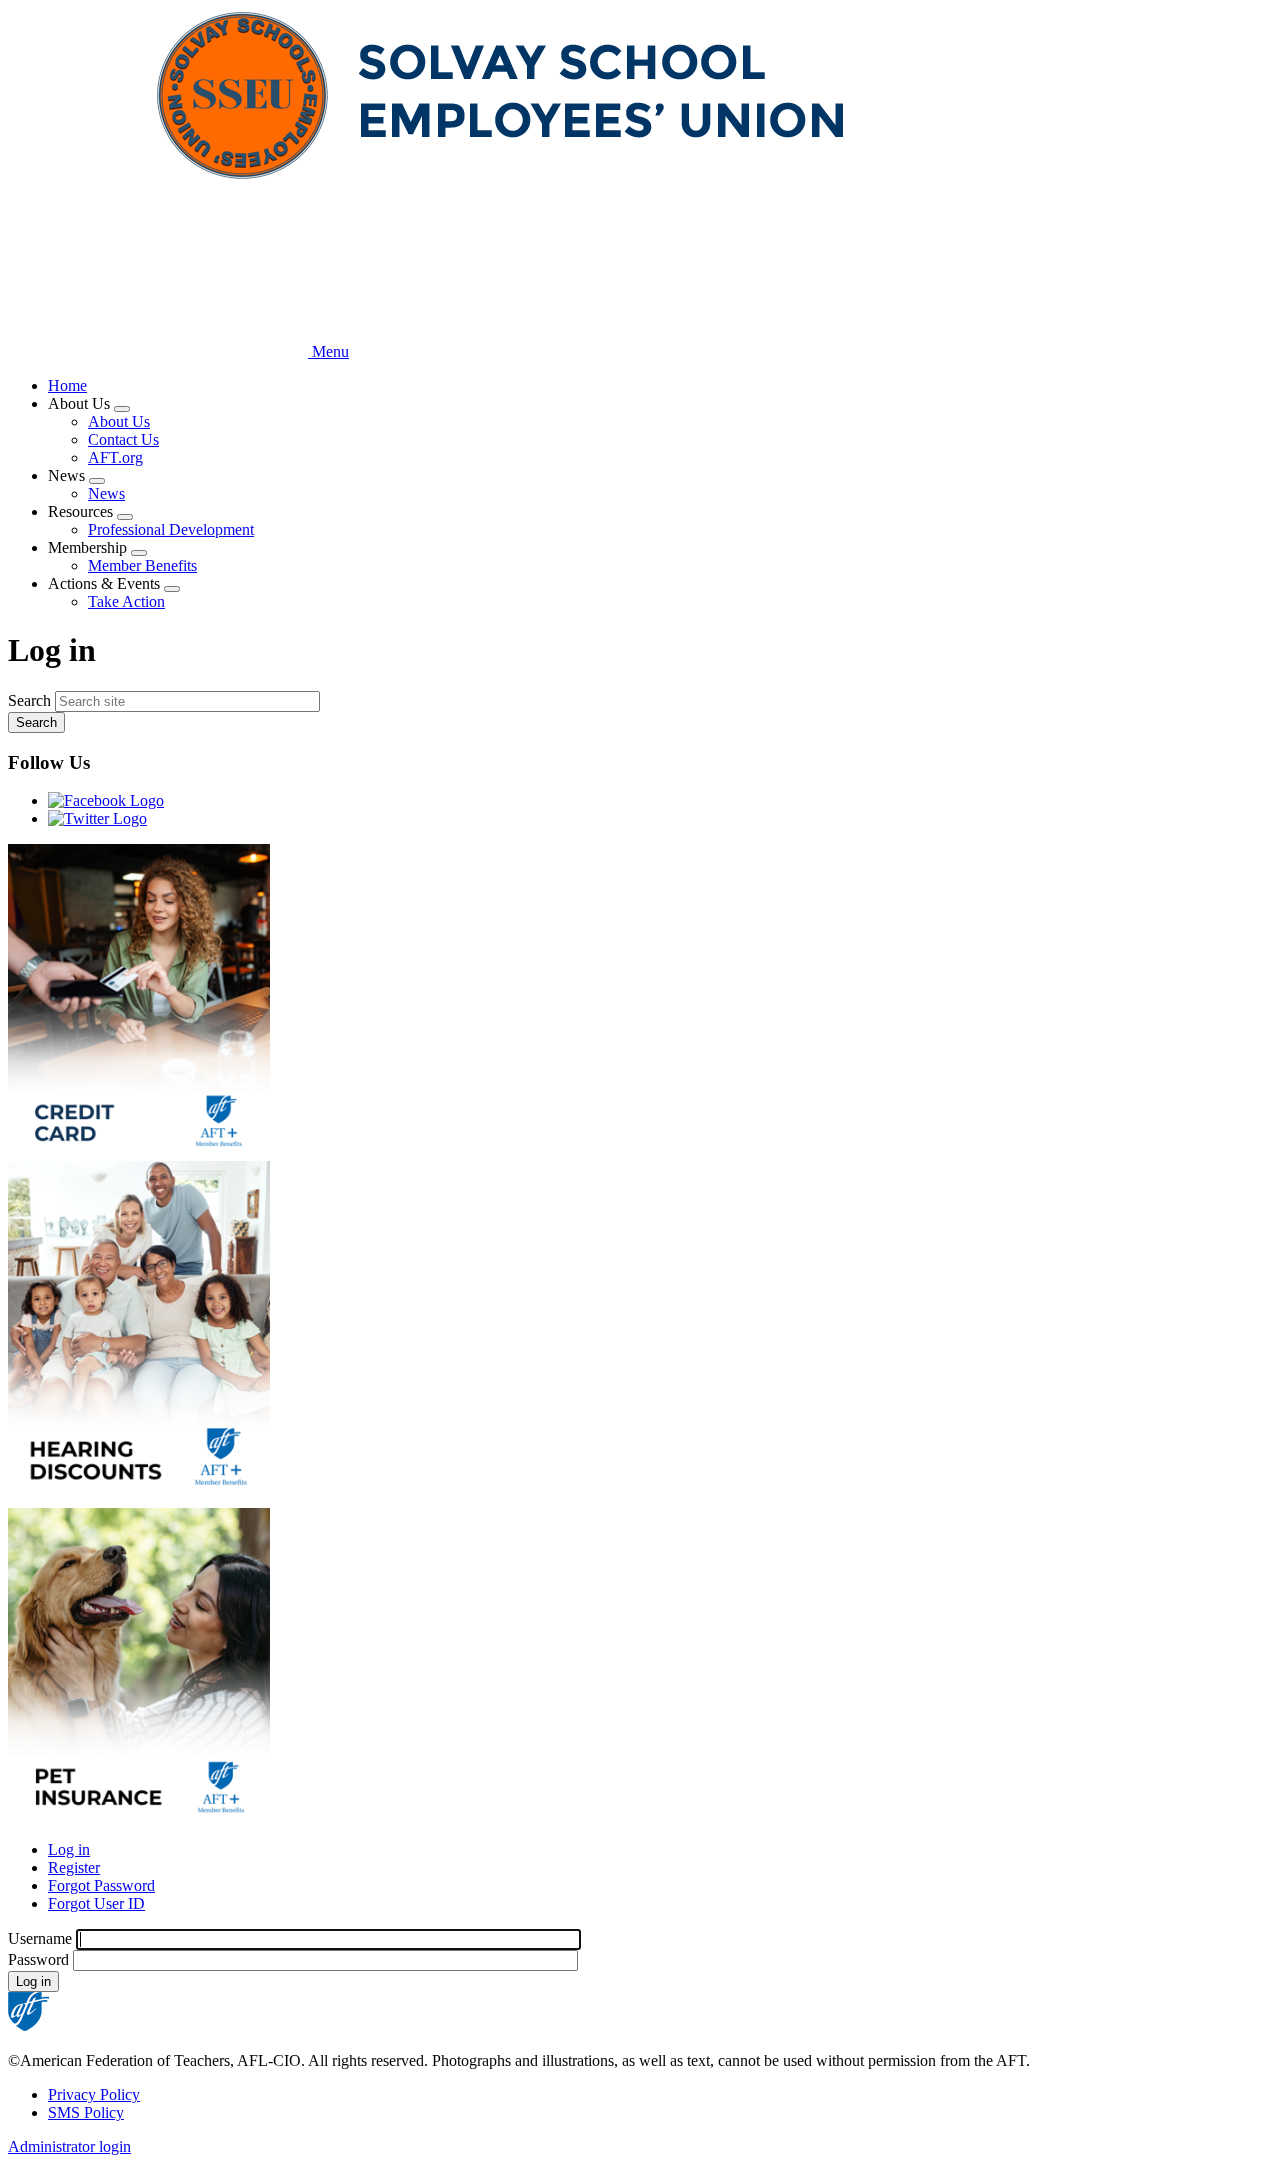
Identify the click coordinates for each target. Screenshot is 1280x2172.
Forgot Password (101, 1885)
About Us (119, 421)
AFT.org (115, 457)
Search (29, 700)
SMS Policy (86, 2112)
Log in (69, 1849)
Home (67, 385)
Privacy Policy (94, 2094)
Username (40, 1938)
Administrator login (69, 2146)
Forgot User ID (96, 1903)
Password (38, 1959)
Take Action (126, 601)
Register (74, 1867)
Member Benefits (142, 565)
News (106, 493)
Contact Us (123, 439)
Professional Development (171, 529)
